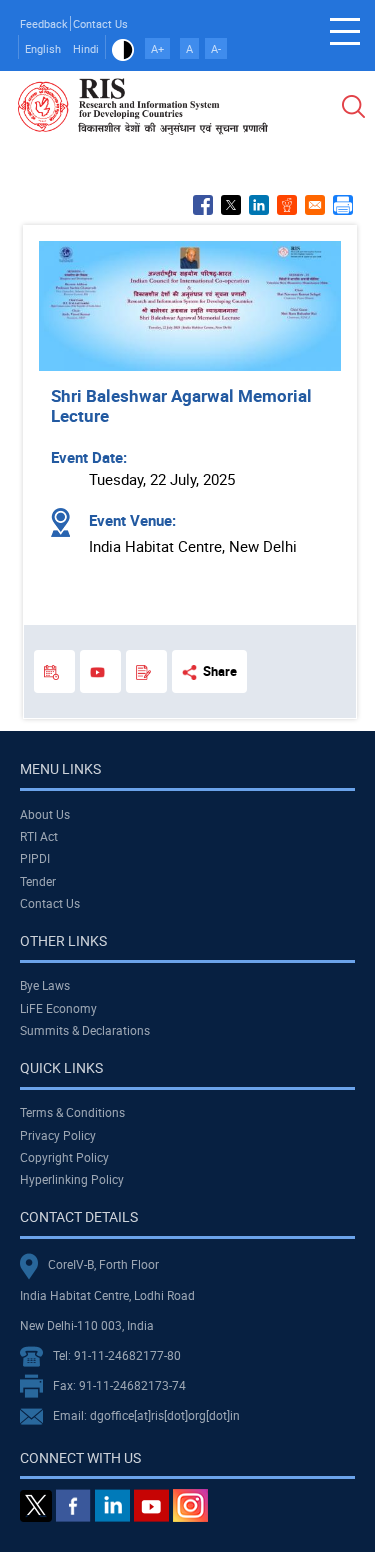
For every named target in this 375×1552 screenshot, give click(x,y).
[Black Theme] (123, 48)
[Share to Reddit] (287, 205)
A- (216, 48)
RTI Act (39, 836)
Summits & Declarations (85, 1030)
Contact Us (100, 23)
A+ (157, 48)
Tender (38, 881)
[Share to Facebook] (203, 205)
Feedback (44, 23)
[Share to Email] (315, 205)
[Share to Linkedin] (259, 205)
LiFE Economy (58, 1008)
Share (220, 671)
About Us (45, 814)
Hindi (86, 48)
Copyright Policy (64, 1157)
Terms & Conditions (72, 1112)
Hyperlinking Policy (72, 1179)
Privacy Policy (58, 1135)
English (43, 48)
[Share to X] (231, 205)
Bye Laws (45, 985)
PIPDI (35, 858)
